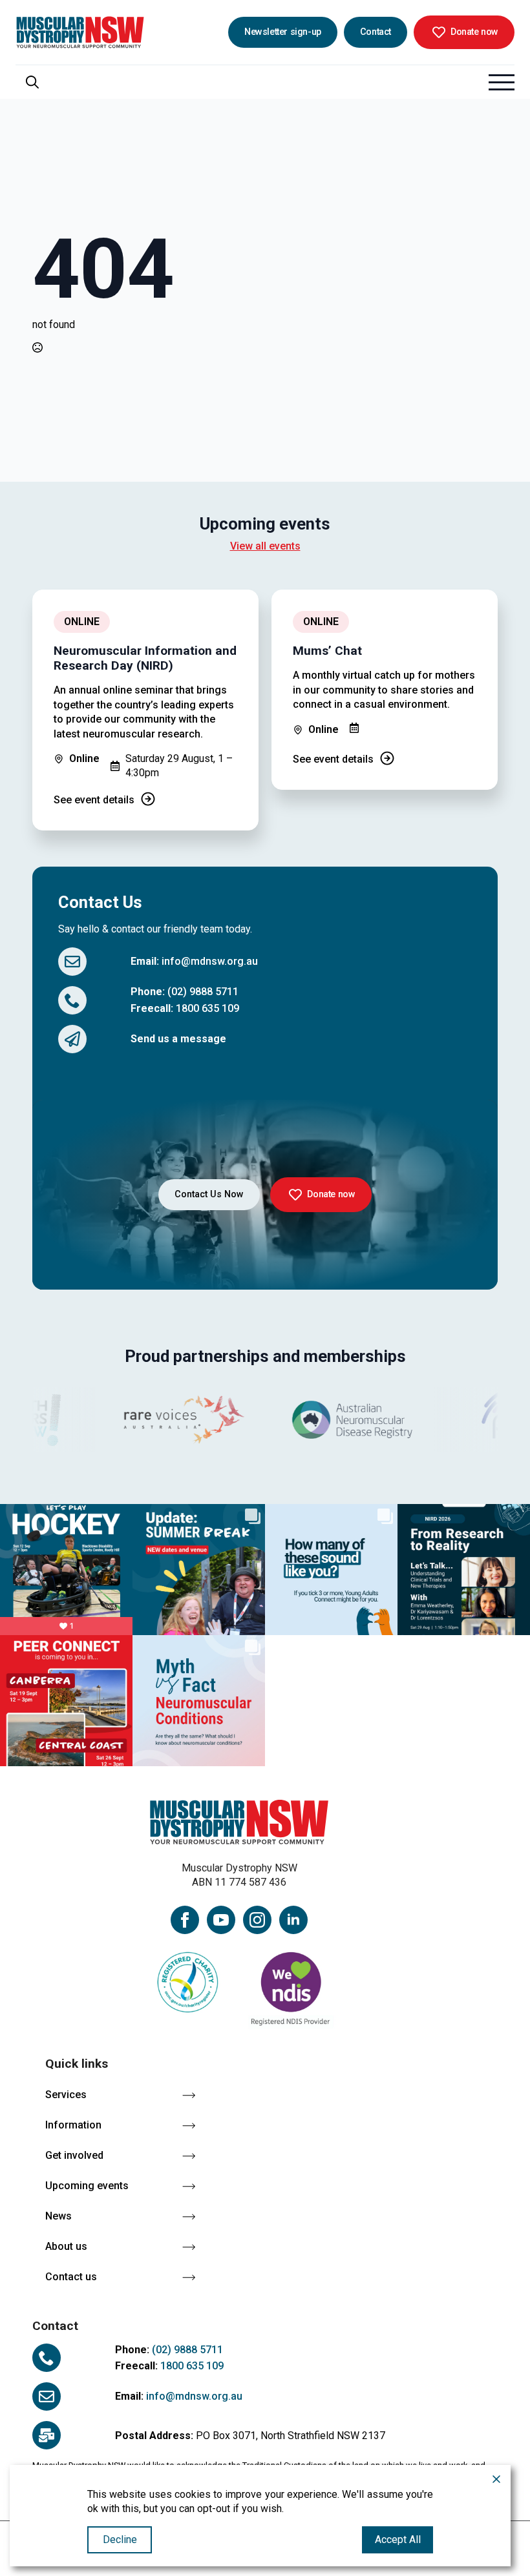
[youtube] (221, 1920)
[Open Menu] (502, 82)
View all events (265, 546)
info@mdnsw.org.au (210, 961)
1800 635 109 (207, 1008)
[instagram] (257, 1920)
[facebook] (185, 1920)
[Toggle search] (32, 82)
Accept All (398, 2540)
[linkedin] (293, 1920)
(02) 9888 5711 (203, 992)
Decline (120, 2540)
